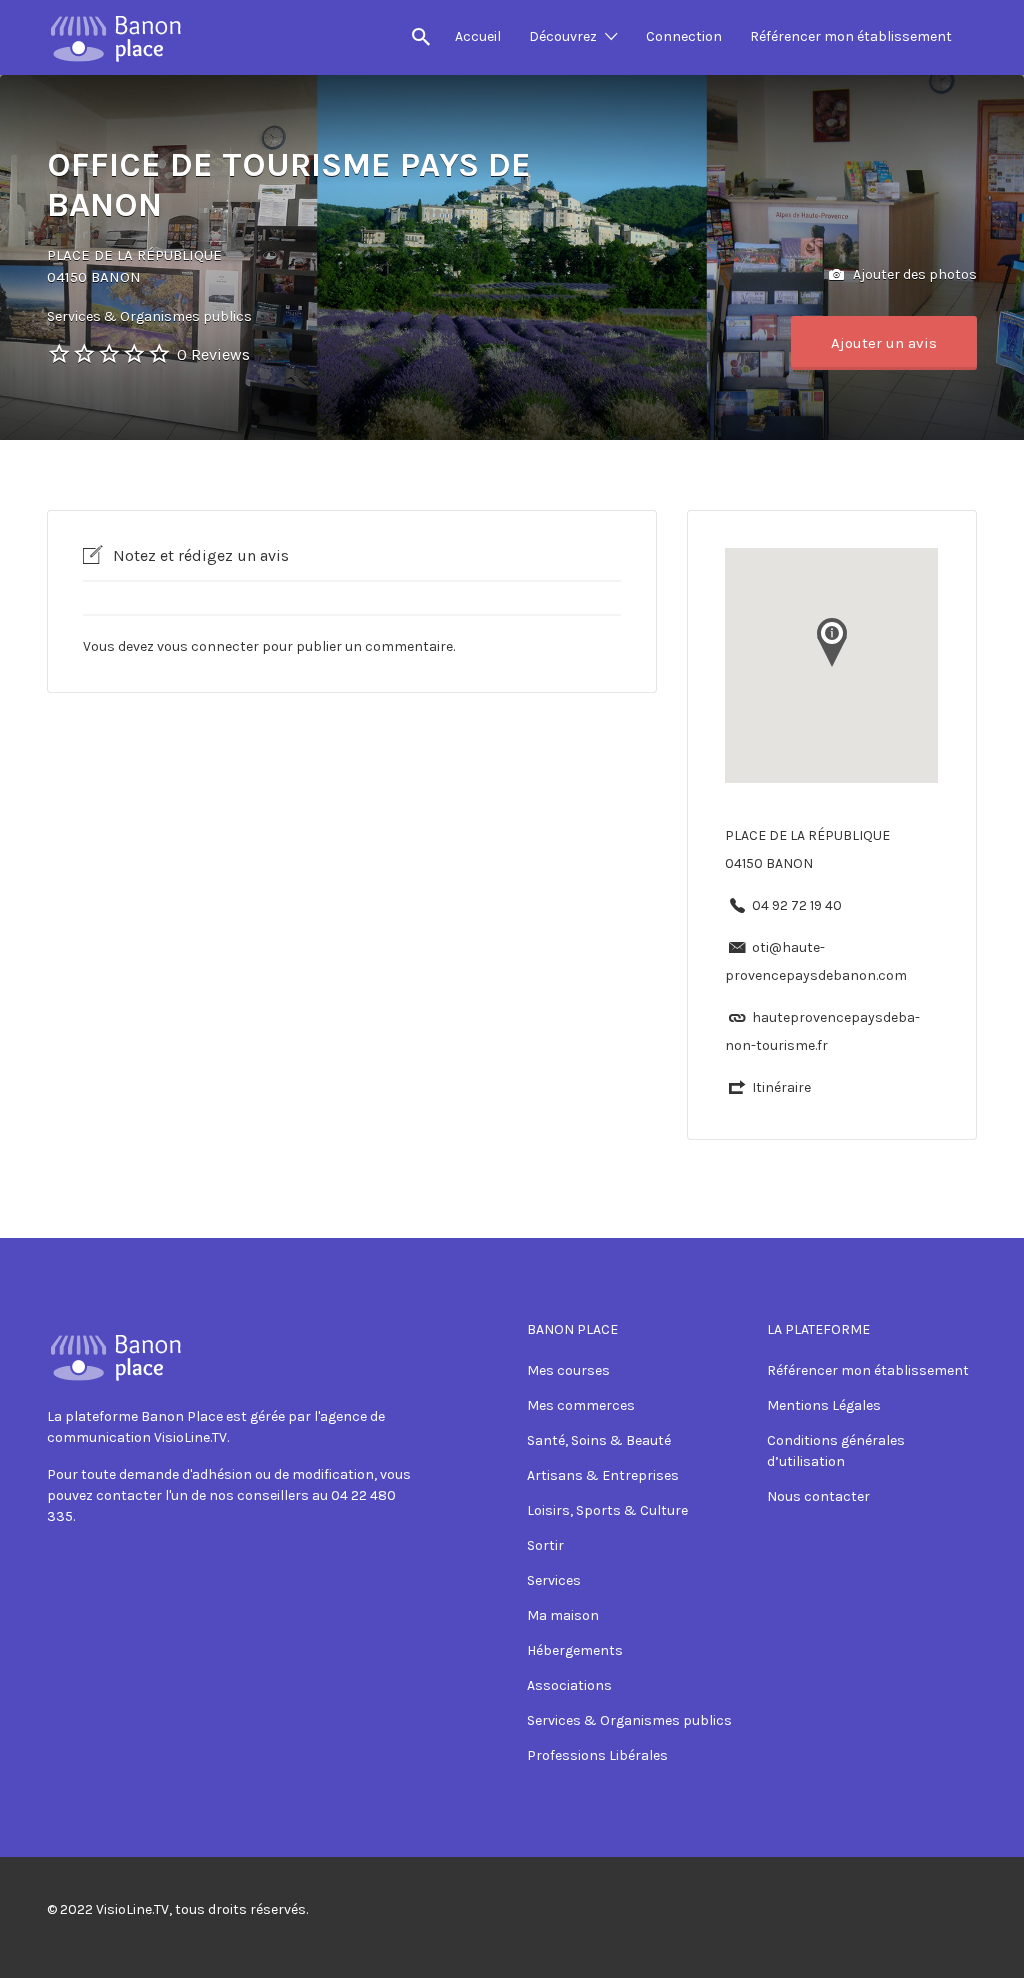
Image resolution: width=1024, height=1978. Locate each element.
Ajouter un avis (884, 343)
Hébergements (575, 1650)
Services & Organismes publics (629, 1720)
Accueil (478, 36)
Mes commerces (581, 1405)
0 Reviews (213, 354)
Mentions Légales (824, 1405)
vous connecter (208, 646)
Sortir (545, 1545)
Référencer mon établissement (851, 36)
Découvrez (563, 36)
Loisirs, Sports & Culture (607, 1510)
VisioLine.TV (132, 1909)
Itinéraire (781, 1087)
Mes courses (568, 1370)
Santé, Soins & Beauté (599, 1440)
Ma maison (563, 1615)
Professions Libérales (597, 1755)
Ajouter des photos (913, 273)
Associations (569, 1685)
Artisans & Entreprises (603, 1475)
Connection (684, 36)
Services (554, 1580)
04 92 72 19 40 (797, 905)
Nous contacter (818, 1496)
